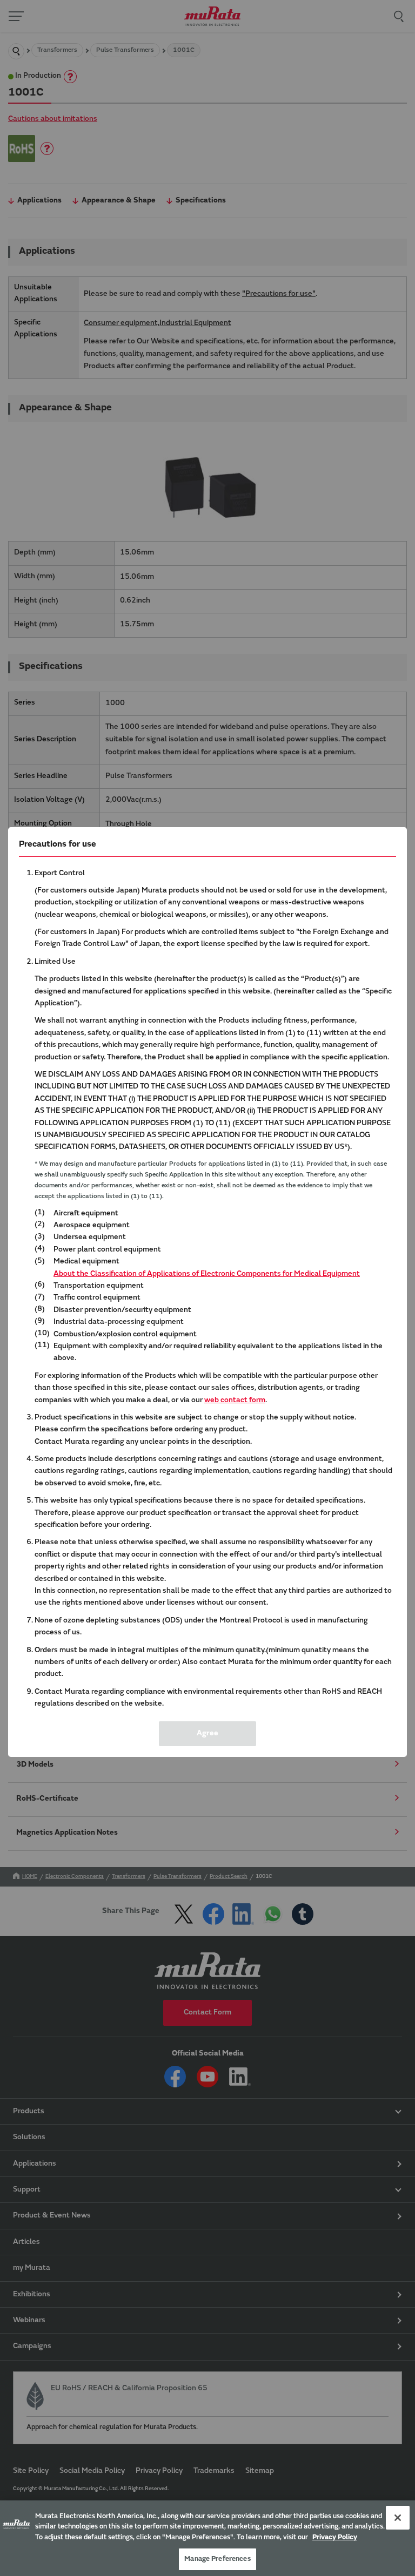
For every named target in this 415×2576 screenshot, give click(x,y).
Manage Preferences (217, 2559)
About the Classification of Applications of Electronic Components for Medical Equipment (207, 1274)
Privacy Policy (335, 2537)
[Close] (398, 2518)
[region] (207, 2538)
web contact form (235, 1401)
